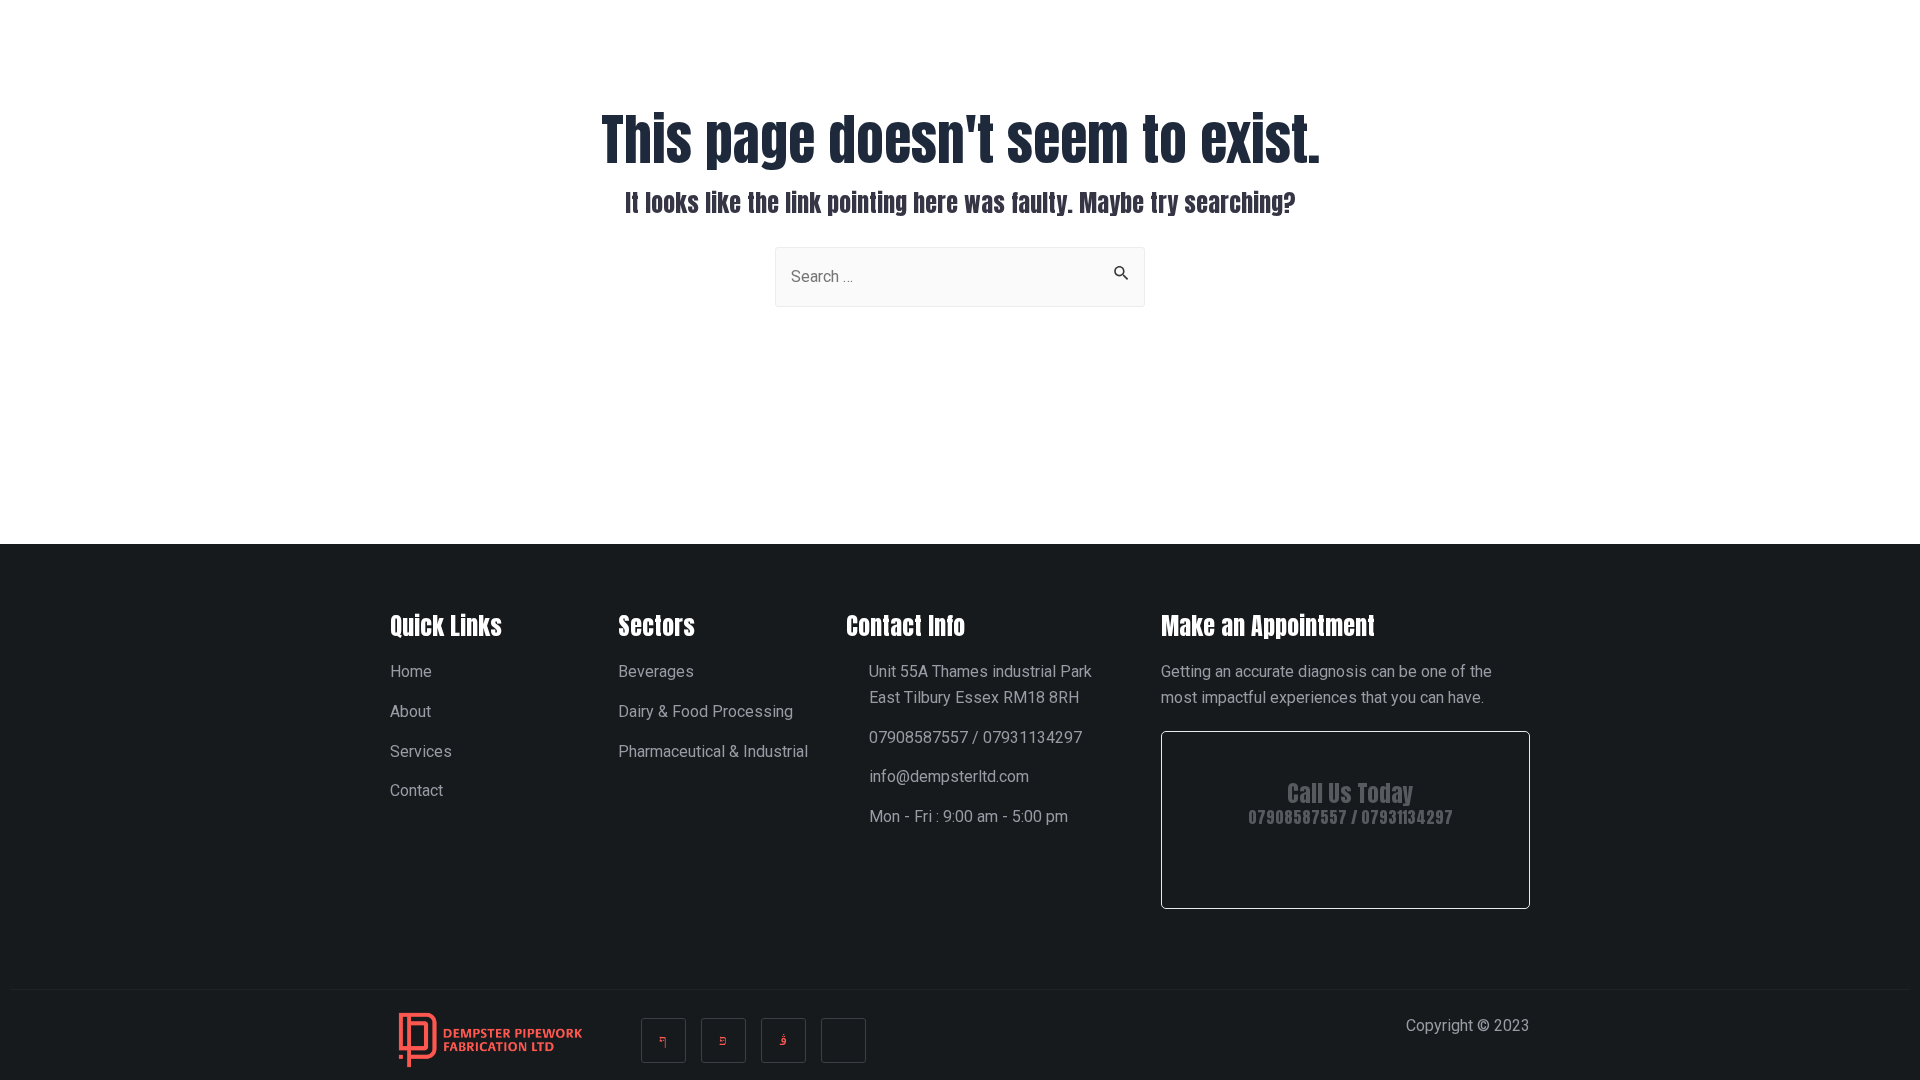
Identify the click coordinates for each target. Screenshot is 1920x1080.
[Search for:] (960, 275)
